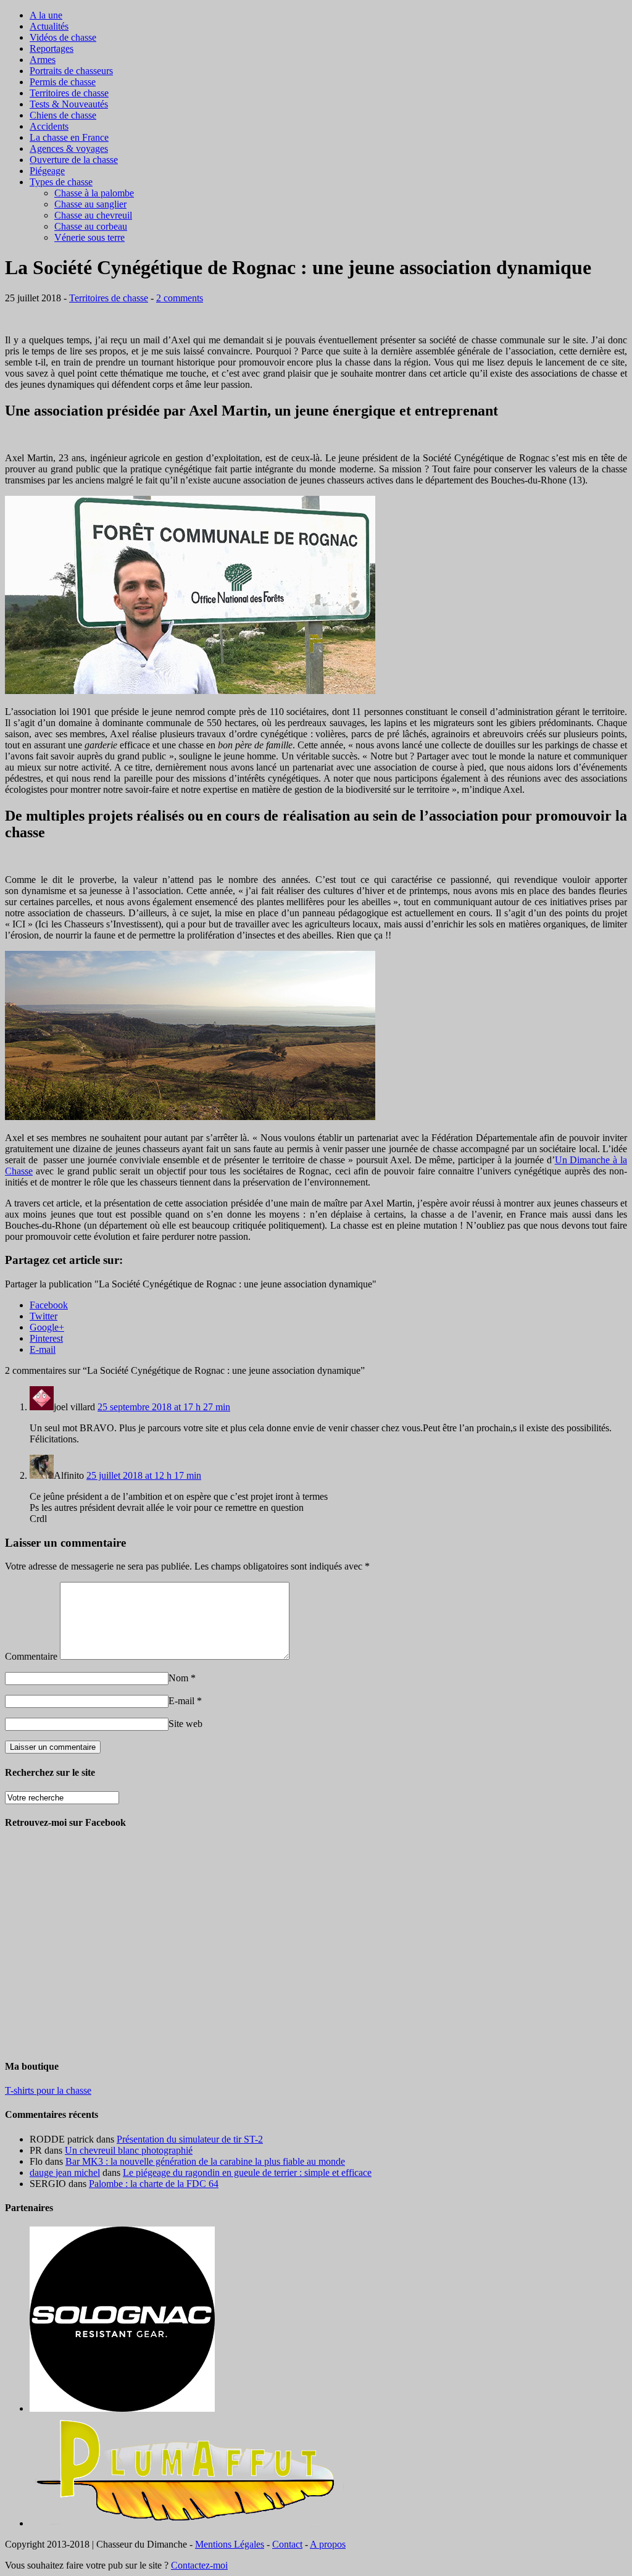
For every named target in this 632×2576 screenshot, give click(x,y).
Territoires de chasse (69, 93)
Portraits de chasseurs (71, 71)
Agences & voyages (69, 148)
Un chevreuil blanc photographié (129, 2150)
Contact (287, 2544)
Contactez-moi (199, 2565)
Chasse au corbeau (91, 226)
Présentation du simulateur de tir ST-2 (190, 2139)
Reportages (52, 48)
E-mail (181, 1701)
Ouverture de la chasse (74, 160)
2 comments (180, 298)
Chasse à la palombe (94, 193)
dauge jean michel (65, 2172)
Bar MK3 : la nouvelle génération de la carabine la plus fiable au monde (205, 2161)
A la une (46, 15)
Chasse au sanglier (90, 204)
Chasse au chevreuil (93, 215)
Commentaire (31, 1656)
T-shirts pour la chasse (48, 2090)
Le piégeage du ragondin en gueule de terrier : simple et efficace (247, 2172)
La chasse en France (69, 137)
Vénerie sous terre (89, 237)
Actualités (49, 26)
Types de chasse (61, 182)
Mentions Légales (230, 2544)
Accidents (49, 126)
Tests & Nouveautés (69, 104)
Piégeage (47, 171)
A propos (328, 2544)
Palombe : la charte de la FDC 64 (154, 2184)
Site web (185, 1724)
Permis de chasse (63, 82)
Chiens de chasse (63, 115)
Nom (178, 1678)
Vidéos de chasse (63, 37)
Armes (43, 60)
